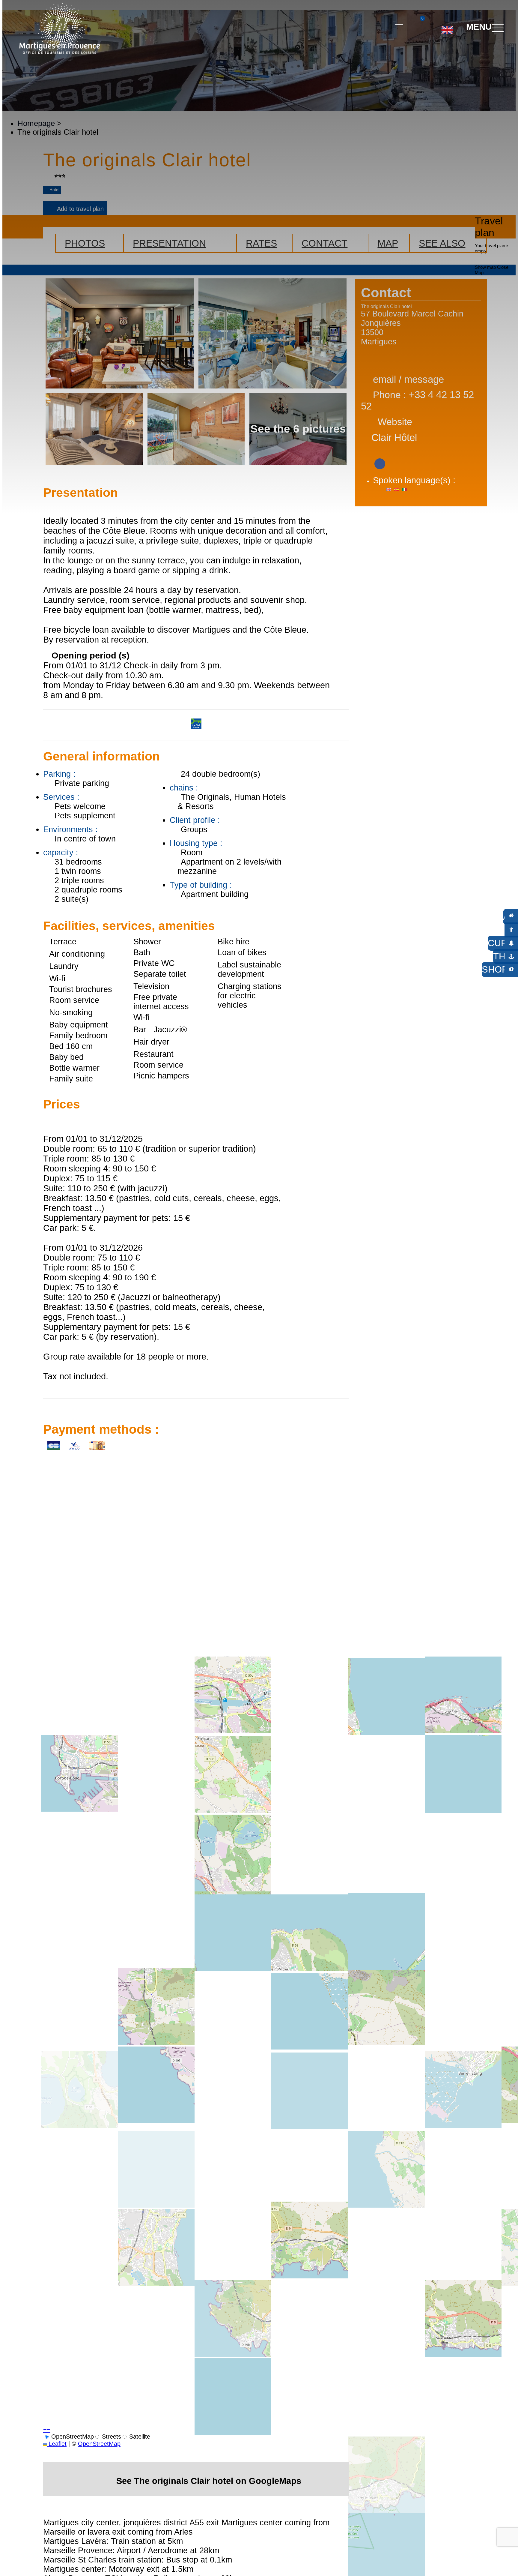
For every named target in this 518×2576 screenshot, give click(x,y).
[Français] (467, 54)
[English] (447, 28)
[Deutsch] (440, 54)
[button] (376, 27)
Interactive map (399, 21)
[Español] (453, 54)
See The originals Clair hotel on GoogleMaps (209, 2481)
